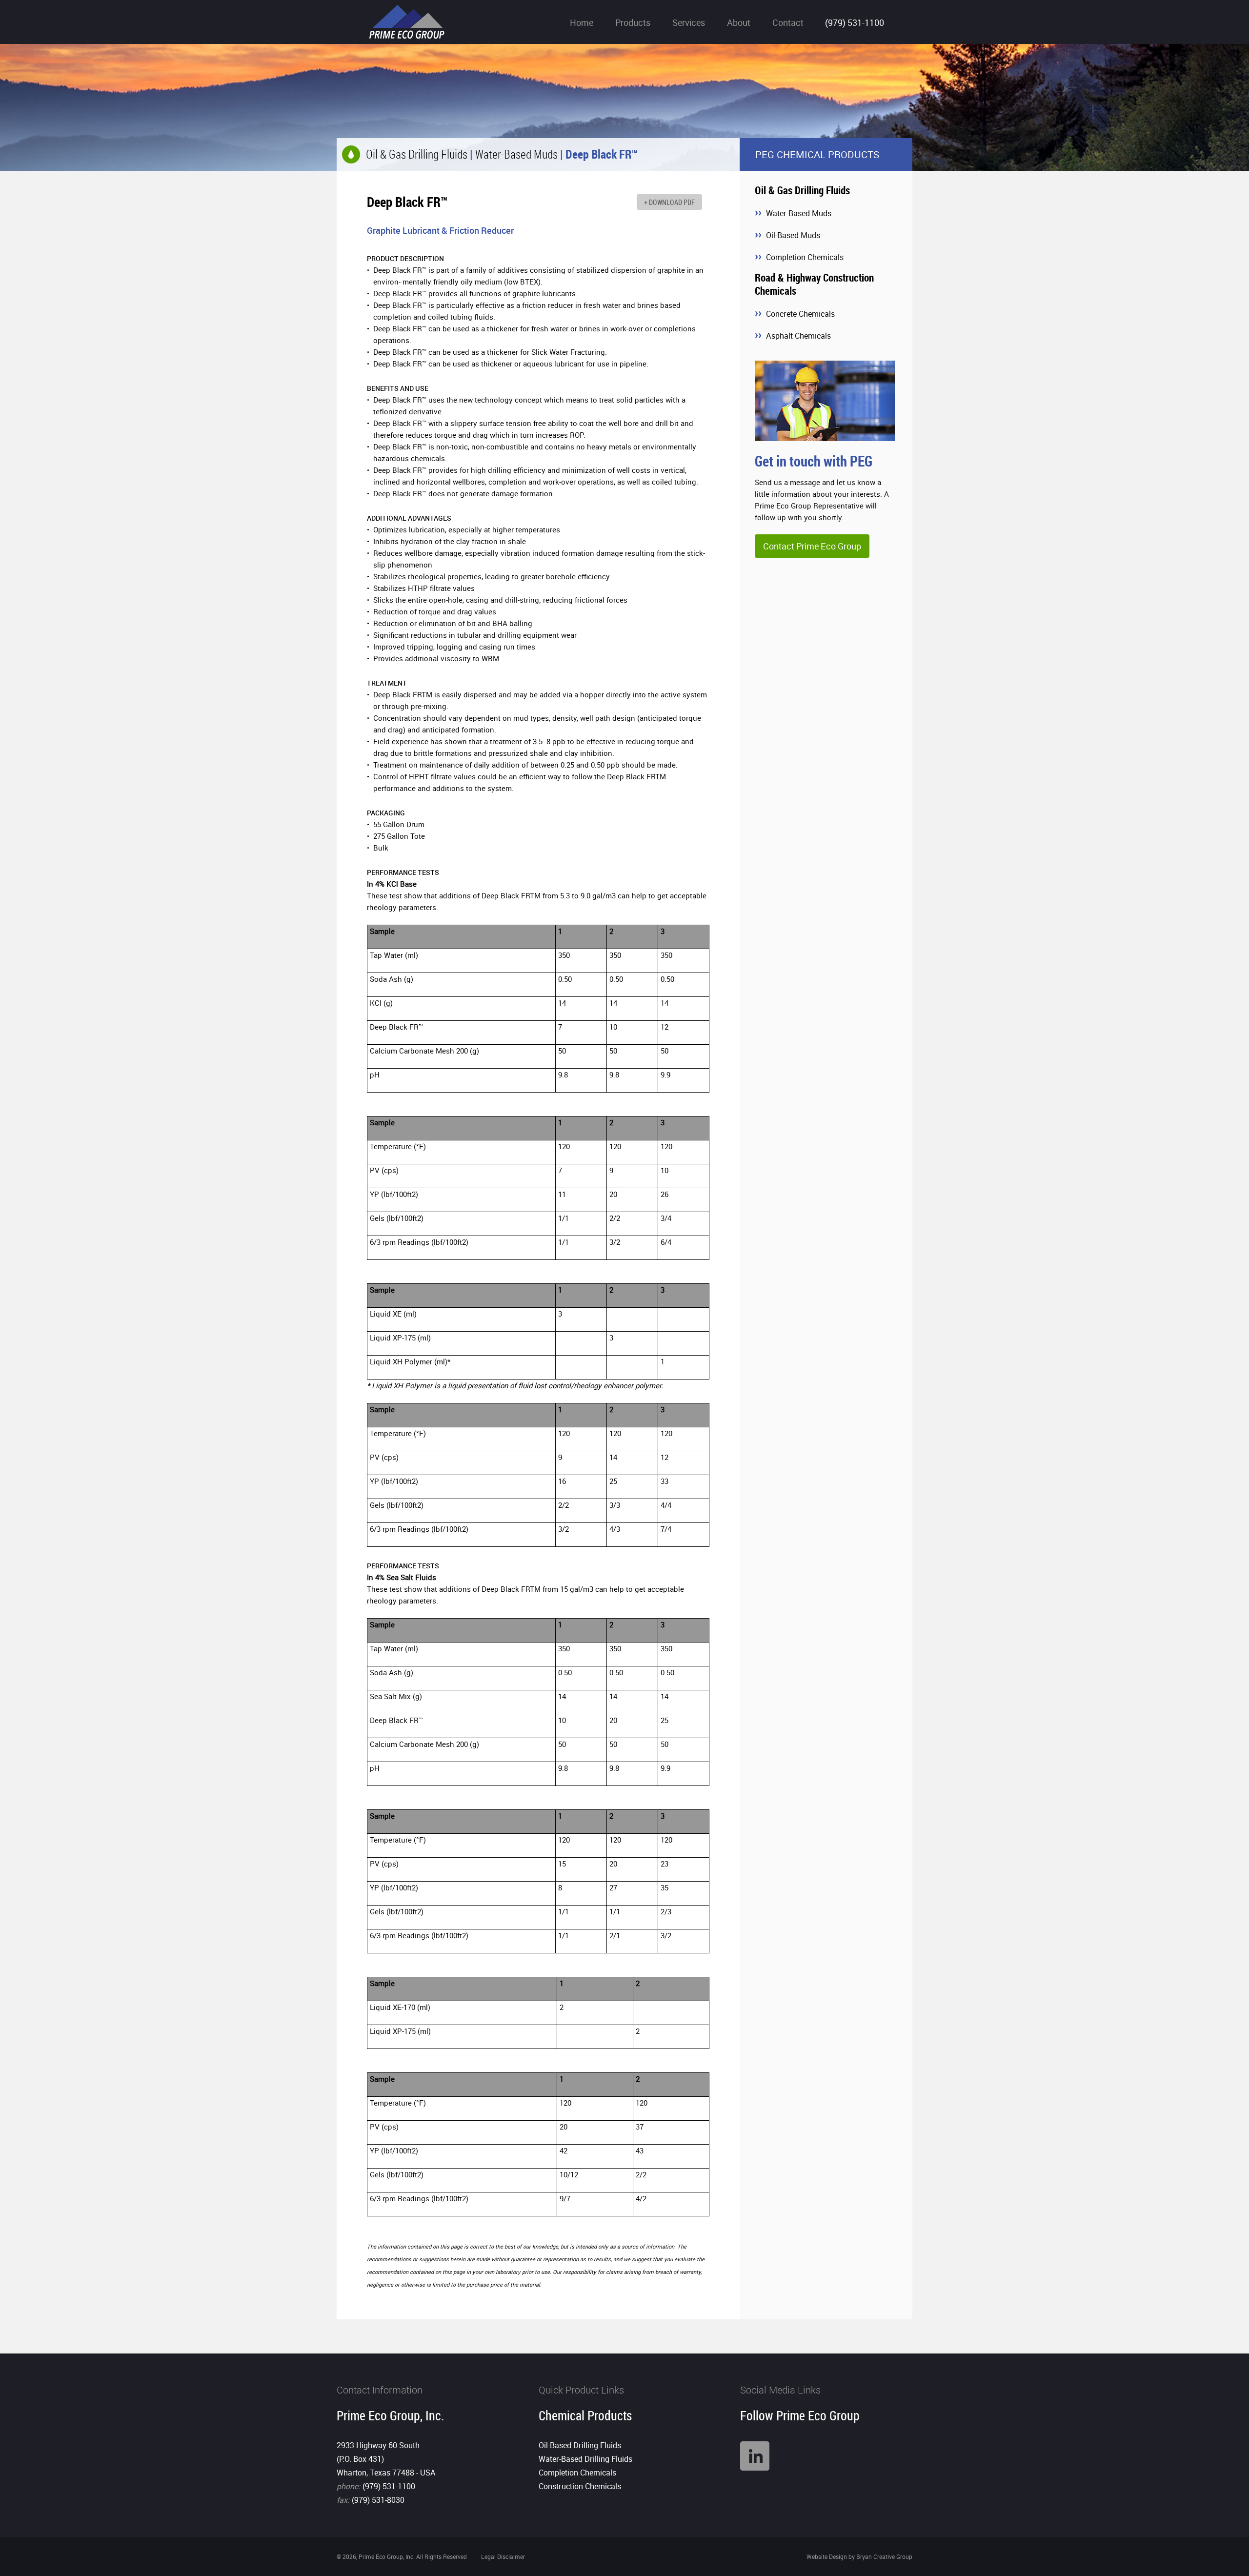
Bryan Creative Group (884, 2556)
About (739, 22)
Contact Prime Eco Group (812, 546)
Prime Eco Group (407, 22)
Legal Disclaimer (503, 2556)
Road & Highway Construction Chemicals (814, 284)
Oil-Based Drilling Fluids (580, 2445)
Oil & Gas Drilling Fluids (417, 154)
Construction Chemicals (580, 2486)
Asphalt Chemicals (798, 336)
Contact (788, 22)
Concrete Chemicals (800, 314)
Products (633, 22)
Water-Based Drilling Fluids (585, 2459)
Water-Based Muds (516, 154)
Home (582, 22)
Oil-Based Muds (793, 235)
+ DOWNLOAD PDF (669, 202)
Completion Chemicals (805, 257)
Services (689, 22)
